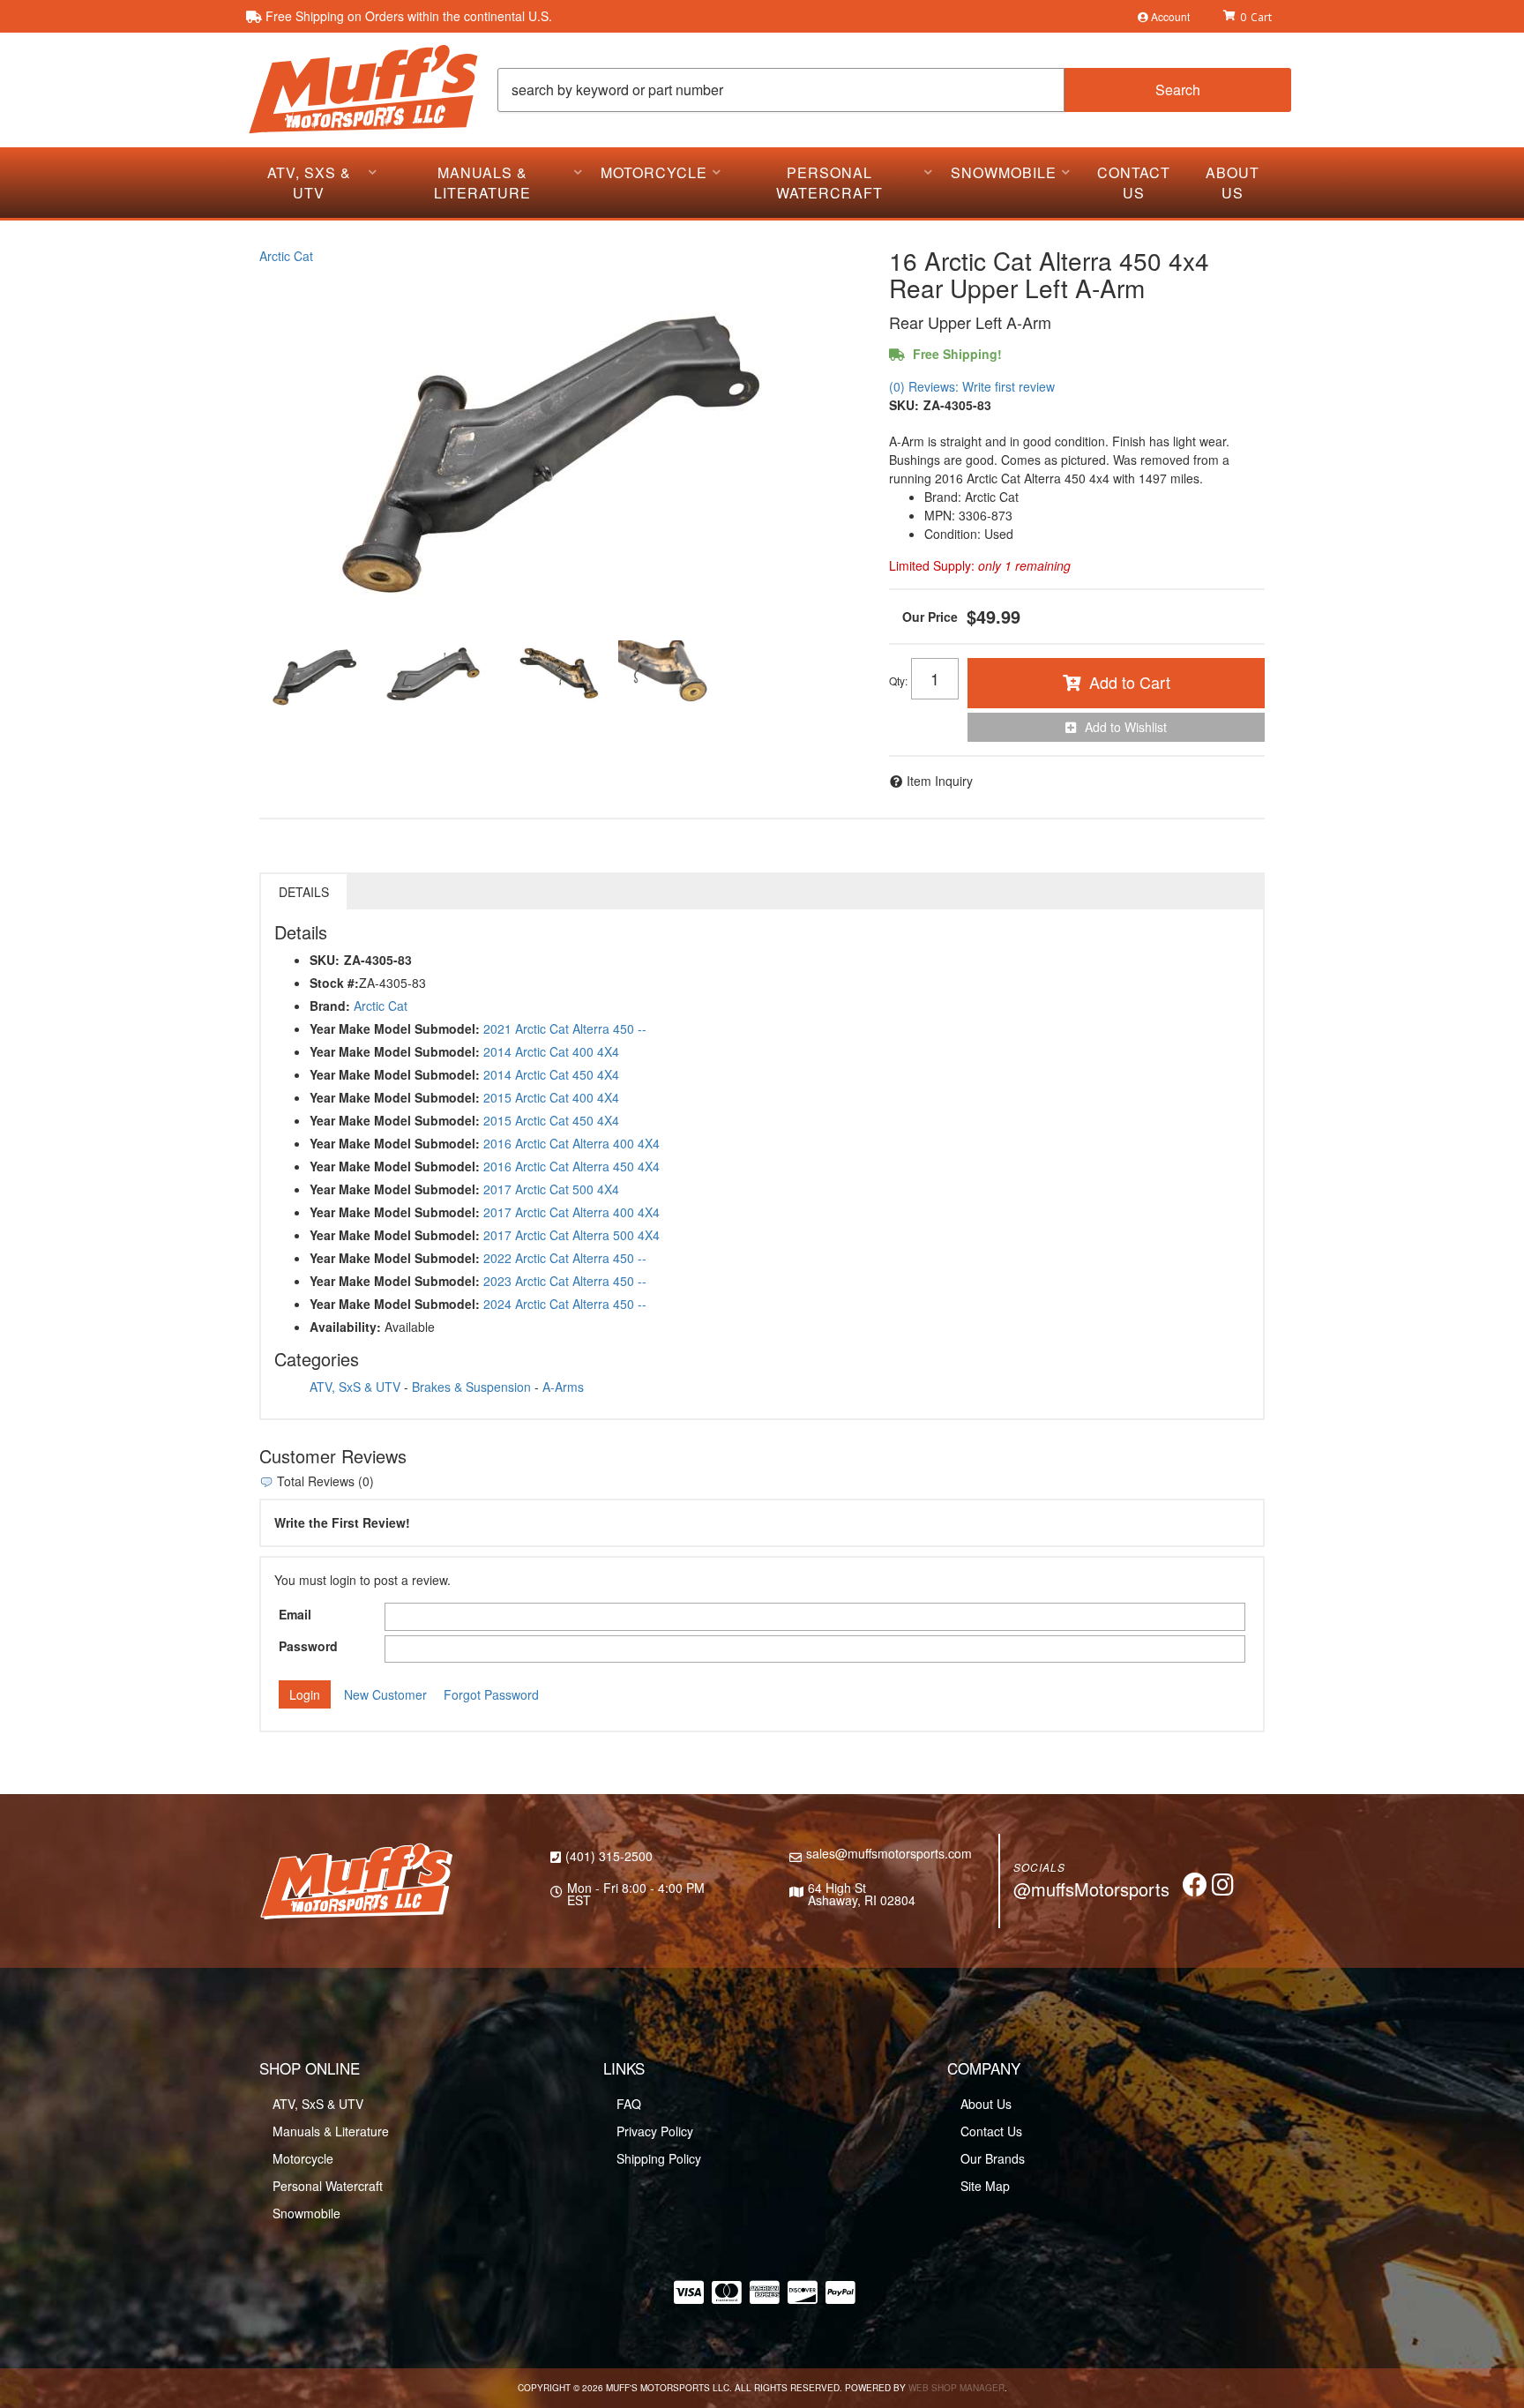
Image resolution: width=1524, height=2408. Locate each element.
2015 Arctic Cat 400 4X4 (551, 1097)
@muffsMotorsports (1091, 1889)
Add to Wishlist (1126, 727)
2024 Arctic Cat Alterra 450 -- (565, 1304)
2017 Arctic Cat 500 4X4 (551, 1189)
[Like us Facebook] (1195, 1888)
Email (295, 1614)
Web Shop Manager (956, 2388)
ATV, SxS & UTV (355, 1387)
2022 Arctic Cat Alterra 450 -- (565, 1258)
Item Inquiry (940, 781)
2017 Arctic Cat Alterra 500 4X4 (571, 1235)
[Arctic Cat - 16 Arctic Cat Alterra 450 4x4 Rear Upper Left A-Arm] (561, 446)
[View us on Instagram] (1223, 1888)
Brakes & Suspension (471, 1387)
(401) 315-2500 (609, 1856)
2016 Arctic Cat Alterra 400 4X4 (571, 1143)
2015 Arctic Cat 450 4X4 (551, 1120)
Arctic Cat (286, 256)
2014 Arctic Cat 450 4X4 (551, 1074)
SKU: (904, 405)
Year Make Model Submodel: (395, 1028)
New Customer (385, 1694)
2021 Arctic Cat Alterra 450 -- (565, 1028)
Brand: (330, 1006)
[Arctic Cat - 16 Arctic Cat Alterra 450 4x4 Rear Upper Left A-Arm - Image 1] (317, 676)
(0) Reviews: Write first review (972, 386)
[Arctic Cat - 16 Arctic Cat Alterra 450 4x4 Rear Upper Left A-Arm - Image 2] (435, 676)
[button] (894, 90)
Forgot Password (491, 1694)
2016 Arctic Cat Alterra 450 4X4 (571, 1166)
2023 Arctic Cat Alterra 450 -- (565, 1281)
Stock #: (334, 983)
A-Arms (563, 1387)
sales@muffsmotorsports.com (889, 1853)
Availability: (345, 1327)
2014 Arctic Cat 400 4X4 (551, 1051)
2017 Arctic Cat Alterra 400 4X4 (571, 1212)
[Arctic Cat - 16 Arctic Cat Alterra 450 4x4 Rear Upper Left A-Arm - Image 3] (553, 676)
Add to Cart (1130, 682)
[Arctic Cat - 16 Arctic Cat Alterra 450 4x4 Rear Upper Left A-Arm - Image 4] (671, 676)
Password (308, 1646)
